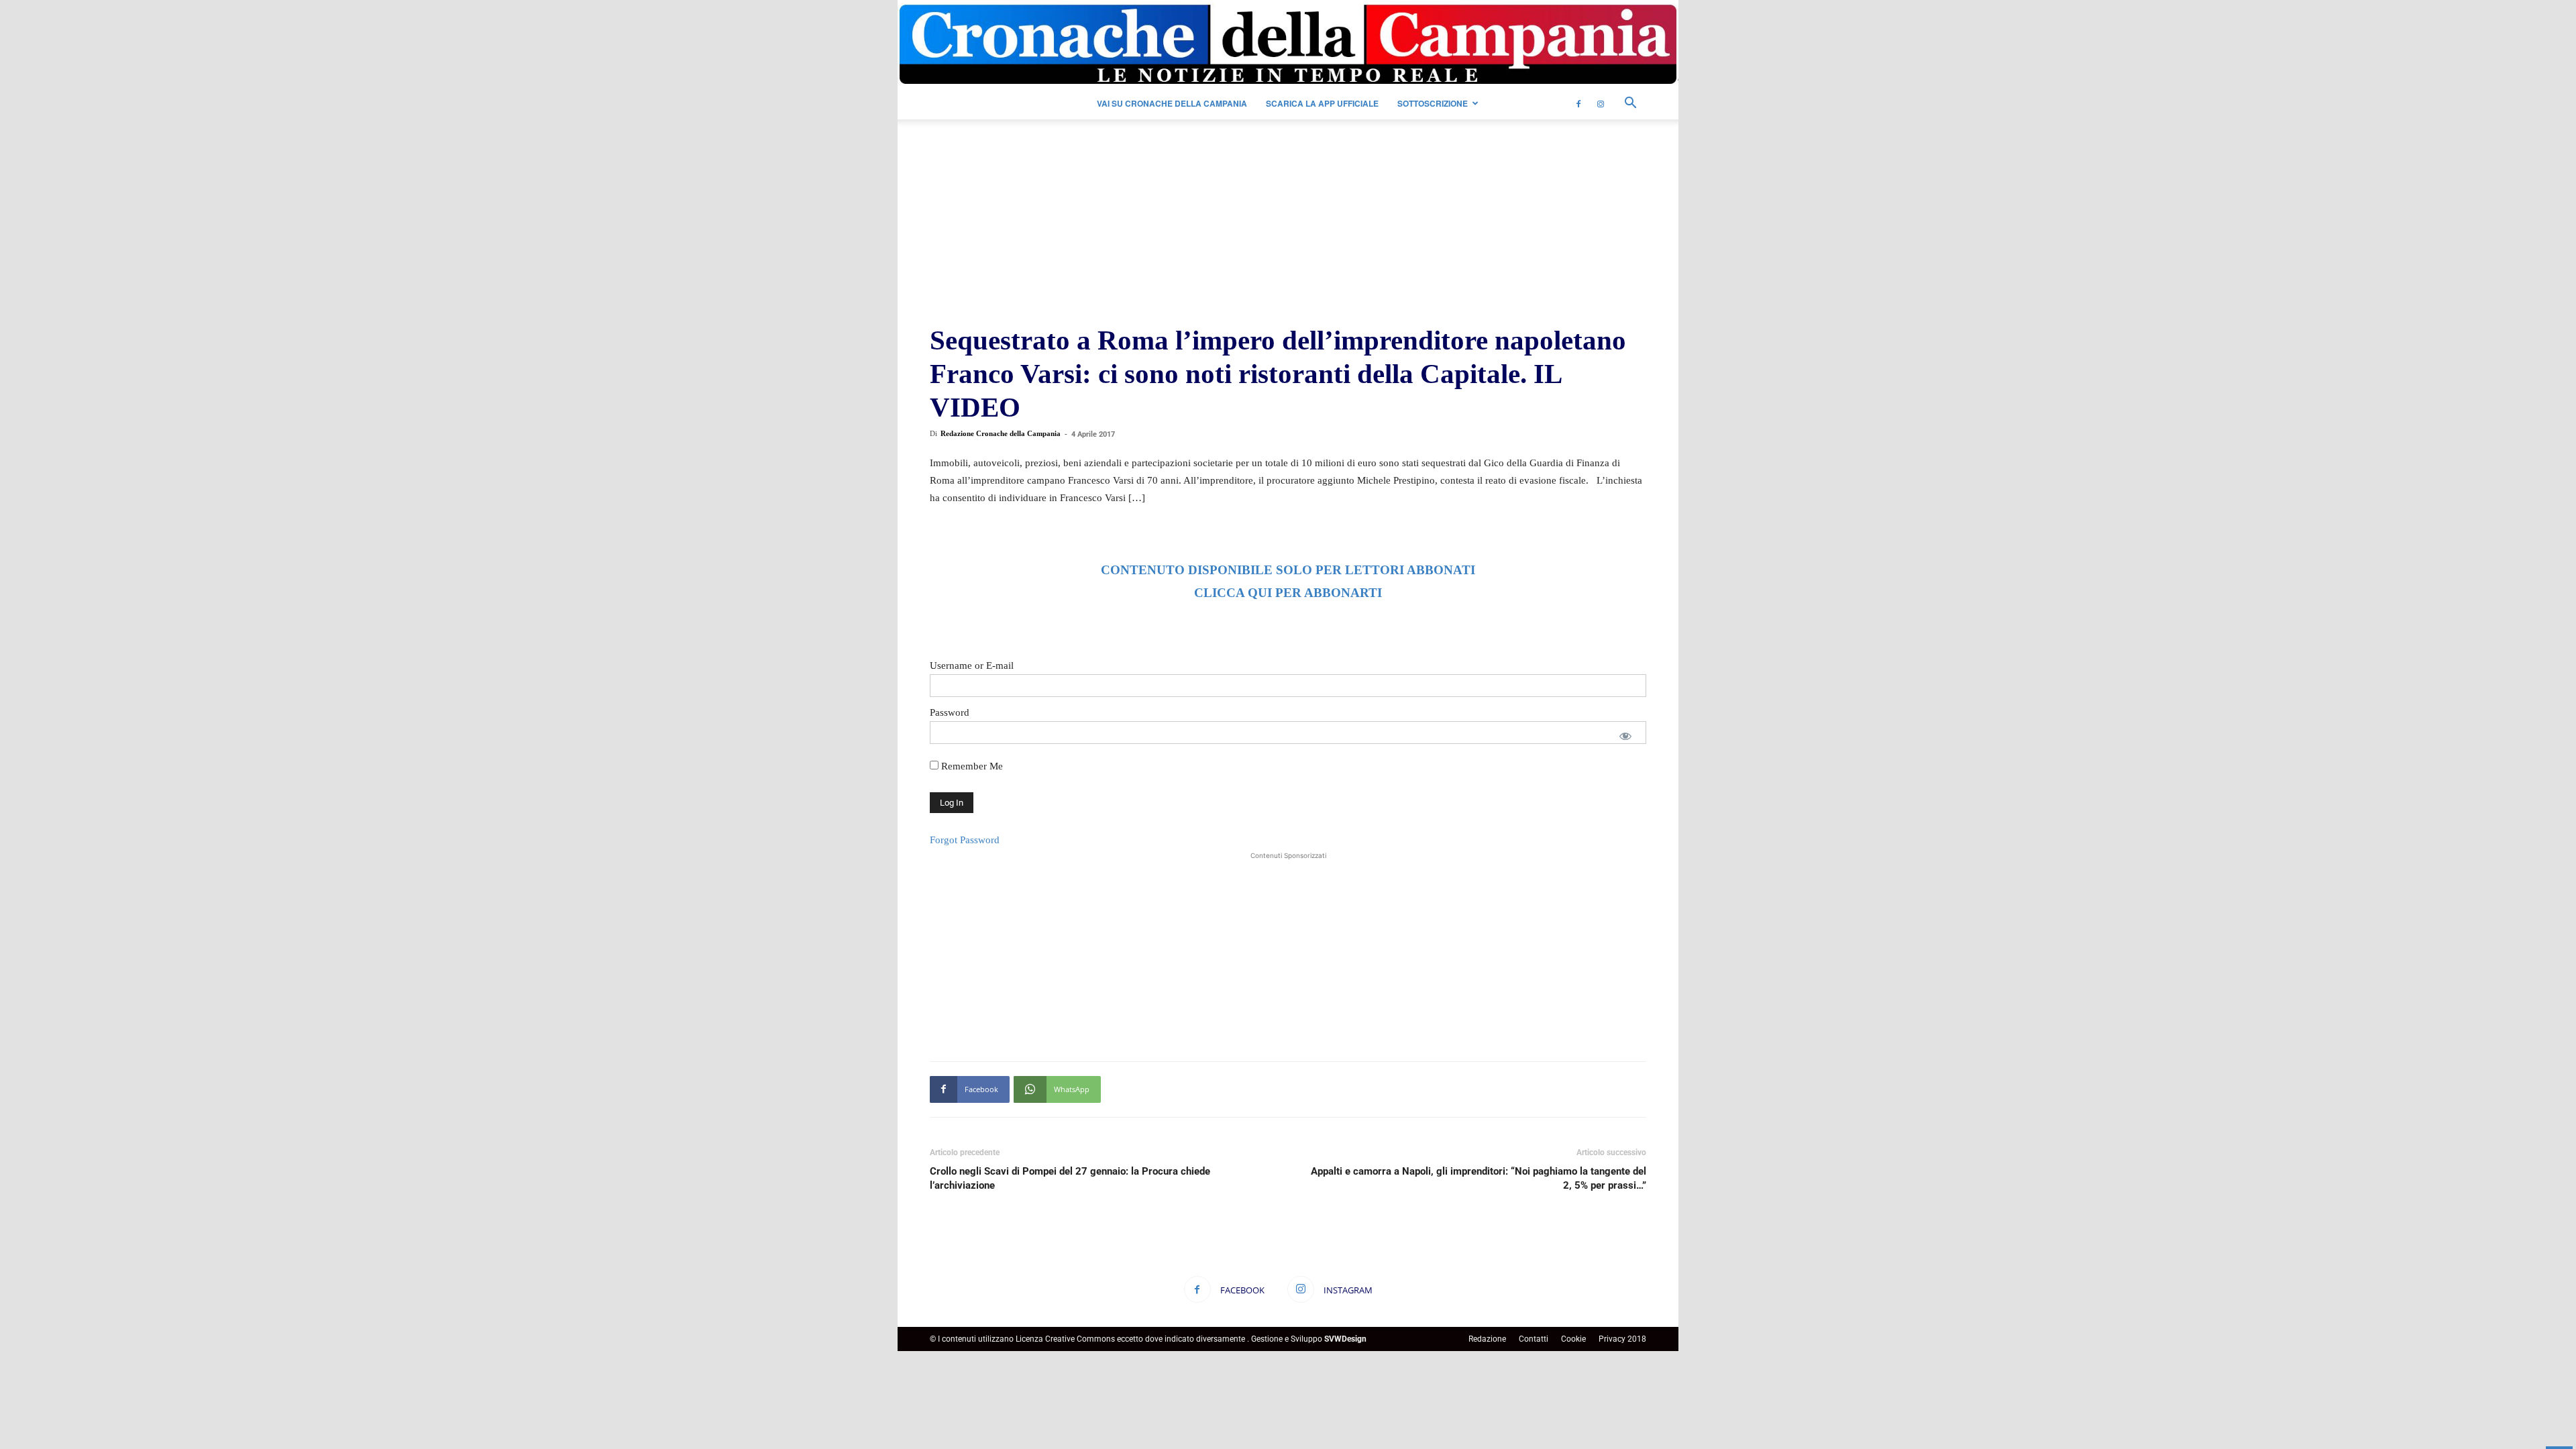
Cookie (1573, 1339)
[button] (1630, 104)
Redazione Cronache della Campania (1001, 433)
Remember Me (971, 766)
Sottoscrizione (1433, 103)
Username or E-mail (972, 665)
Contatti (1534, 1339)
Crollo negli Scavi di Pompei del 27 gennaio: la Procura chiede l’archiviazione (1070, 1178)
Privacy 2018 (1622, 1339)
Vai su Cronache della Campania (1172, 103)
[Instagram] (1601, 103)
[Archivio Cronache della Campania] (1288, 45)
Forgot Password (965, 840)
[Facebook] (1578, 103)
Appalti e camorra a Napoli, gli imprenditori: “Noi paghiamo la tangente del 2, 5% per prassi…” (1479, 1178)
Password (950, 712)
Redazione (1487, 1339)
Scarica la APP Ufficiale (1322, 103)
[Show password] (1625, 736)
